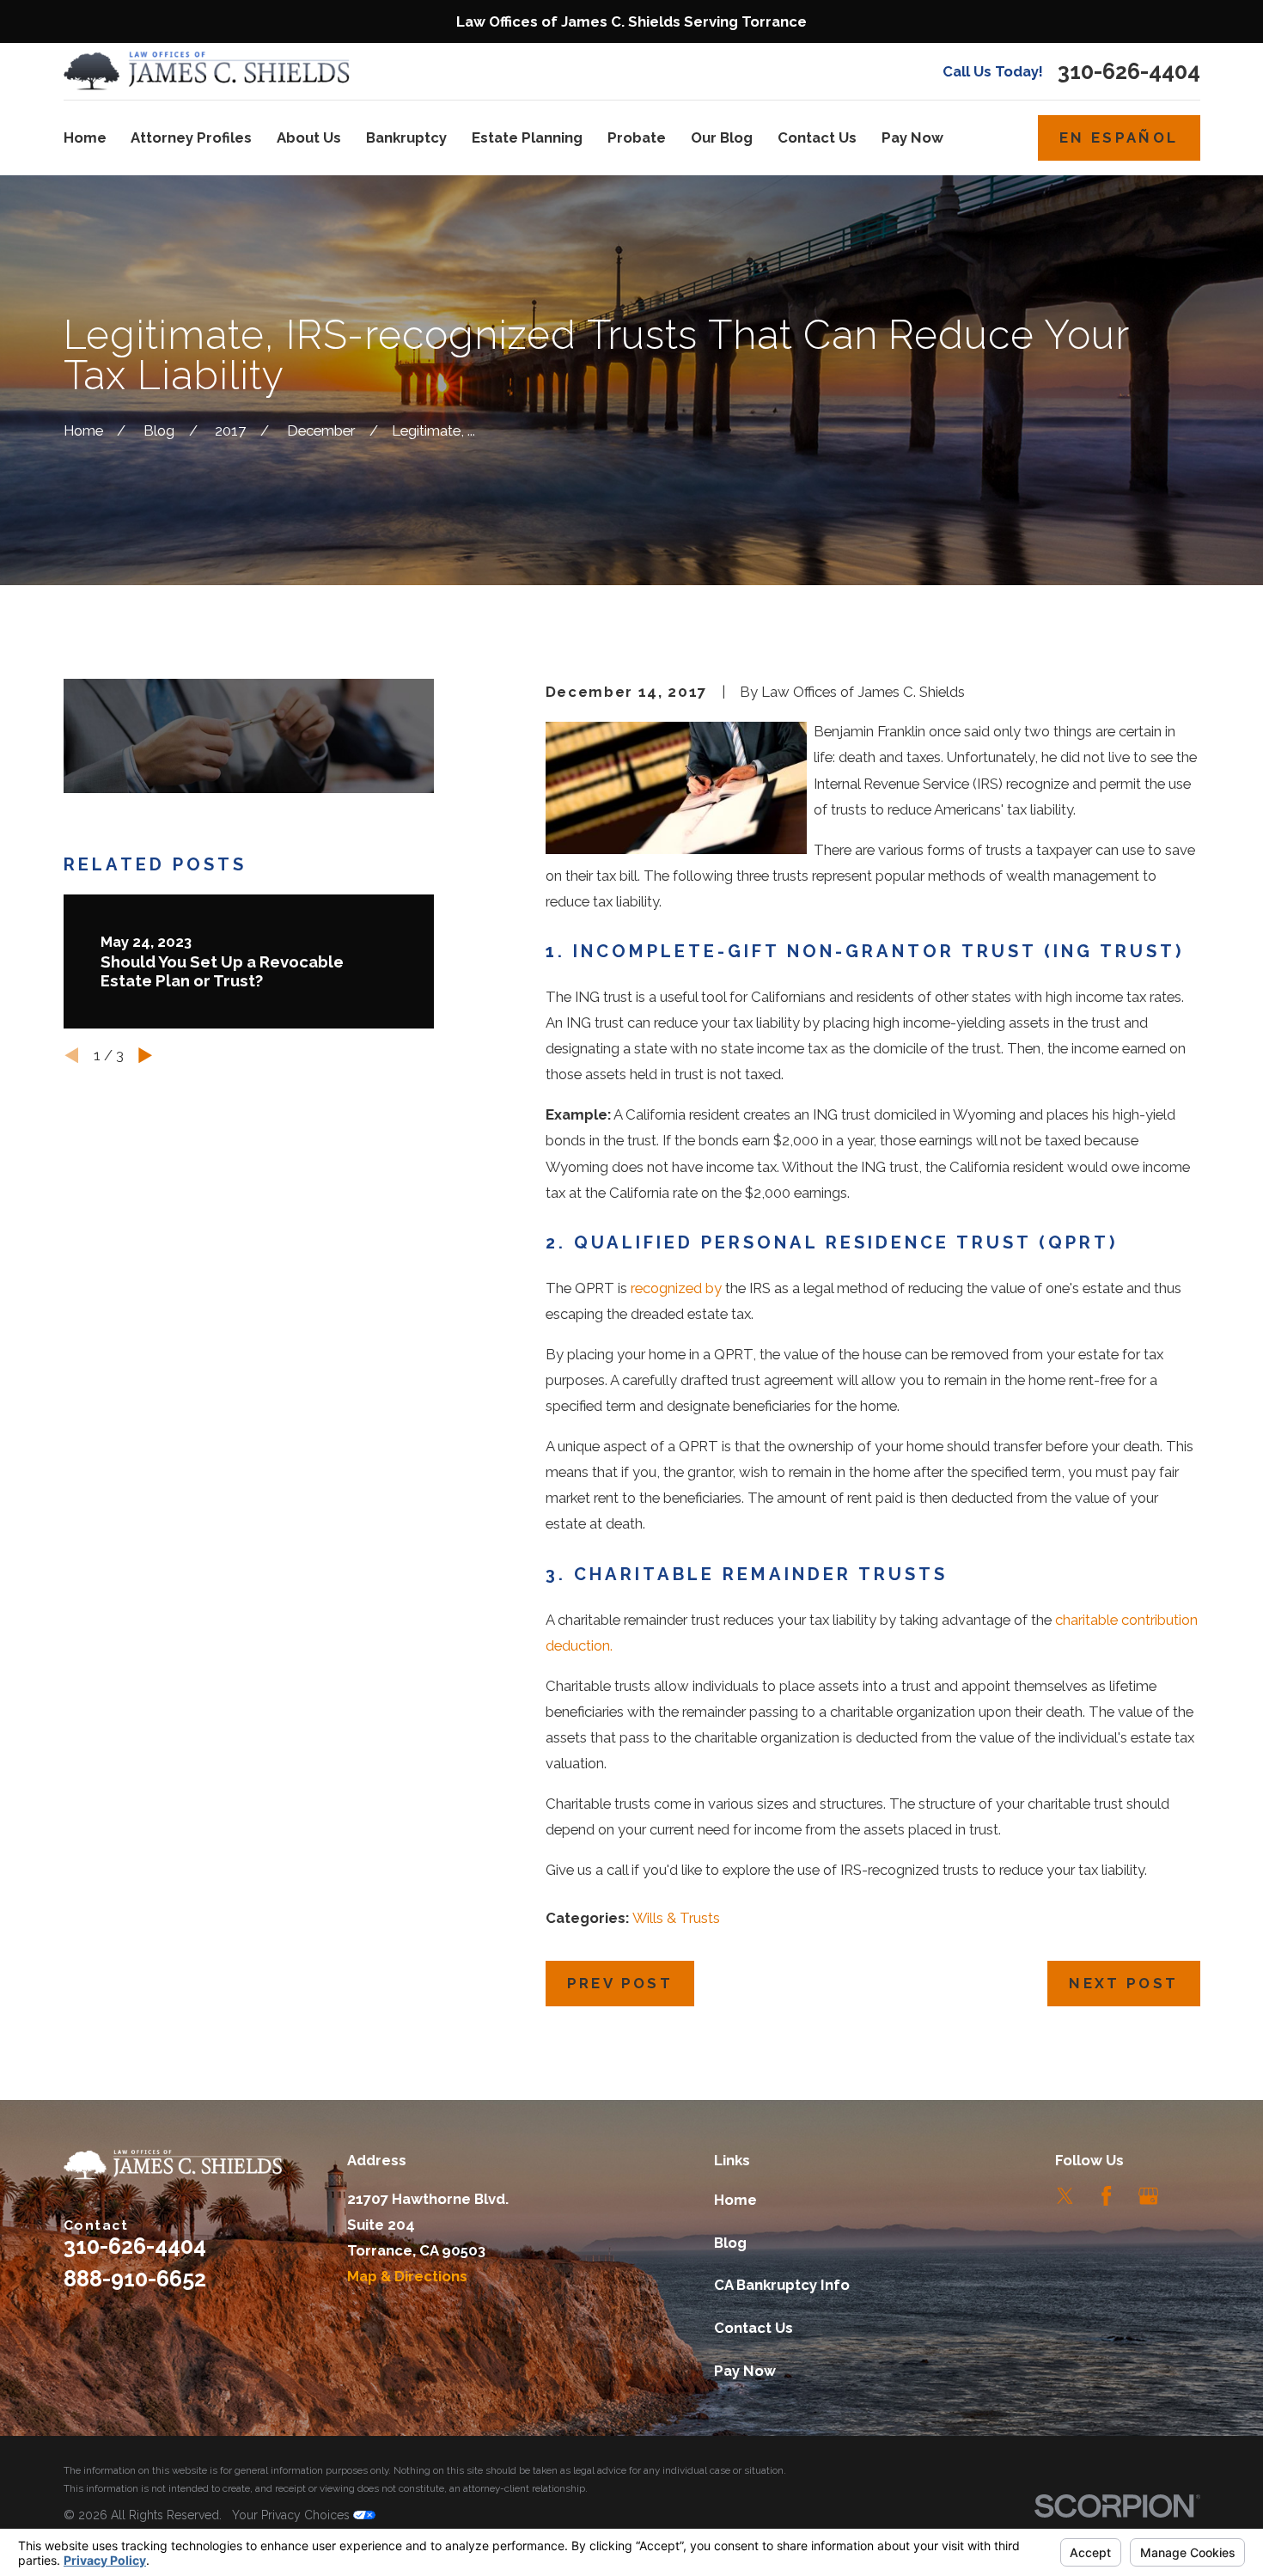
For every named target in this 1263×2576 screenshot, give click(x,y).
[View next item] (145, 1055)
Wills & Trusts (676, 1918)
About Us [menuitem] (309, 137)
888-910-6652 (135, 2279)
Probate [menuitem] (637, 137)
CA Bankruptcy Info (782, 2285)
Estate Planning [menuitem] (527, 137)
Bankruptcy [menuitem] (406, 137)
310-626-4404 (1129, 72)
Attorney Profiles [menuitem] (191, 137)
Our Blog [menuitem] (722, 137)
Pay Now (745, 2371)
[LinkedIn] (1190, 2196)
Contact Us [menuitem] (817, 137)
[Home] (207, 71)
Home (735, 2200)
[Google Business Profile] (1148, 2196)
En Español (1119, 137)
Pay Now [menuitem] (912, 137)
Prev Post (620, 1983)
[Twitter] (1065, 2196)
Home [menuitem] (85, 137)
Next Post (1123, 1983)
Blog (730, 2243)
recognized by (676, 1288)
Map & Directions (407, 2276)
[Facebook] (1106, 2196)
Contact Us (754, 2328)
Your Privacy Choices (293, 2515)
